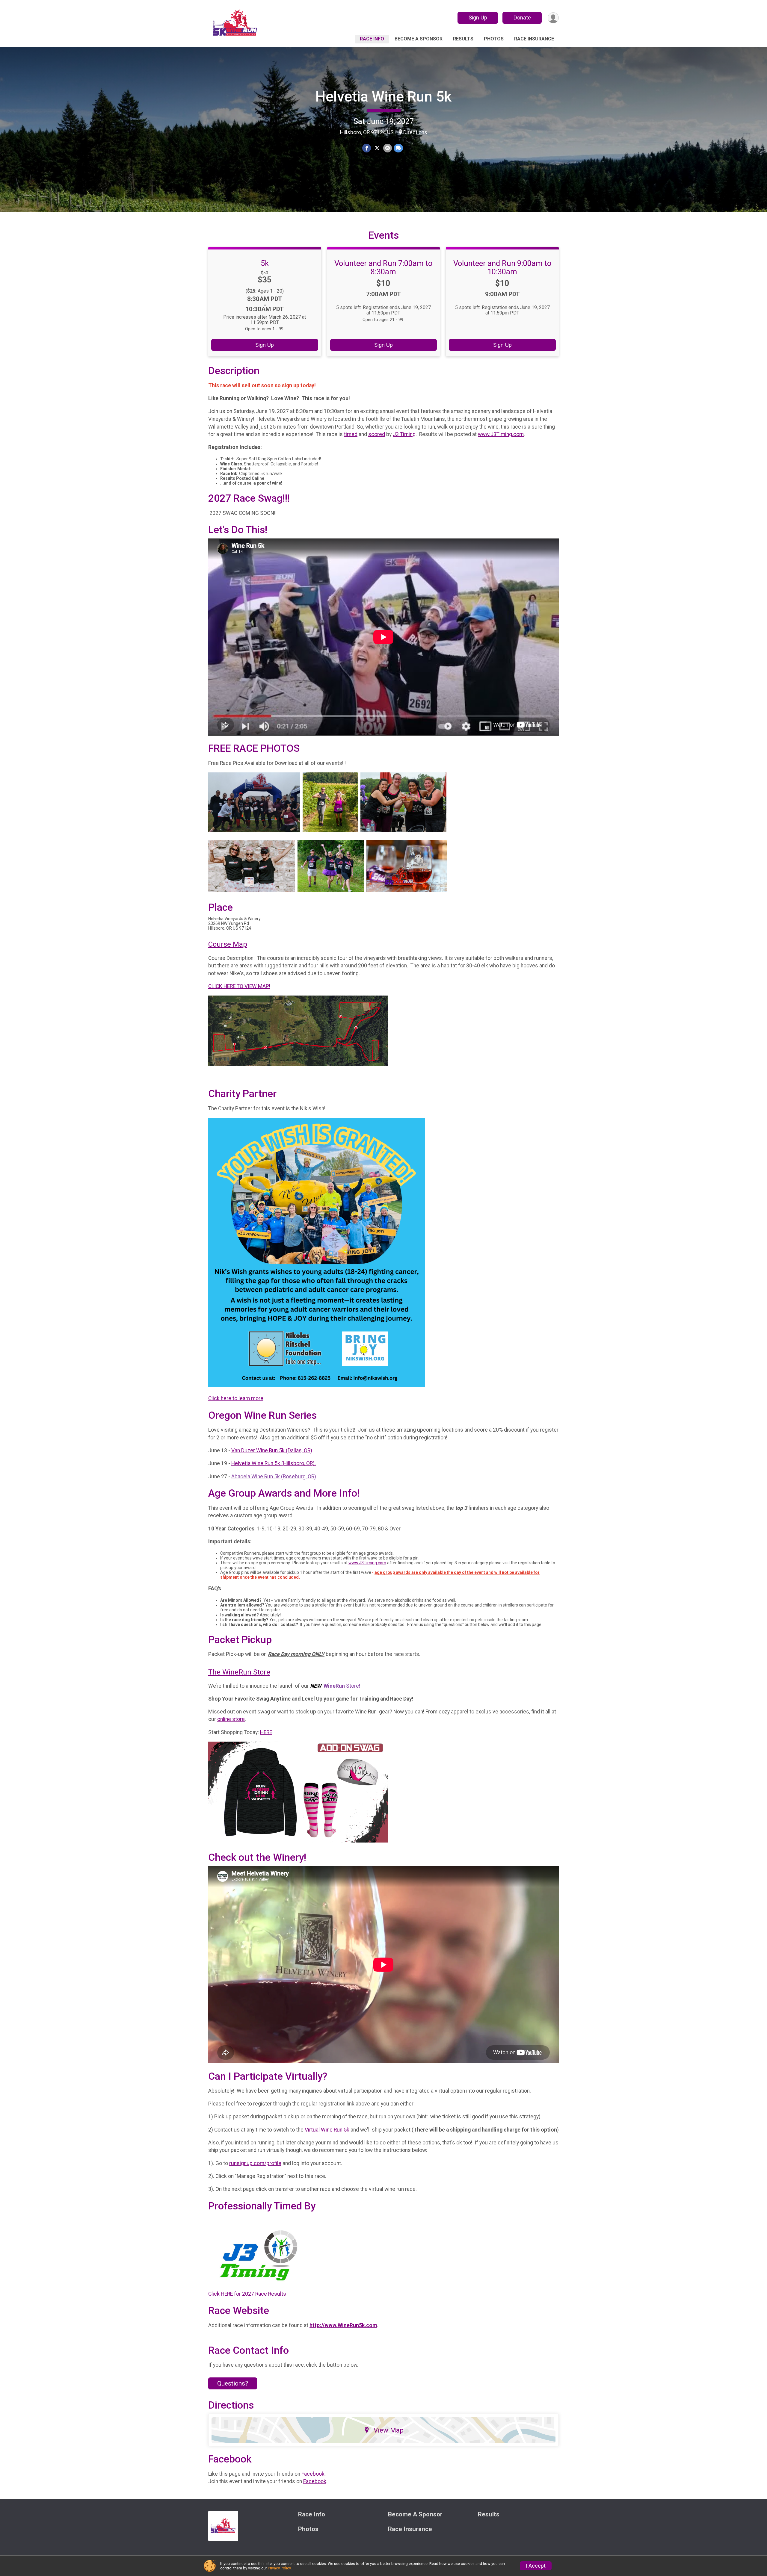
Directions (415, 132)
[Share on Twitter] (377, 148)
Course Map (228, 944)
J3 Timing (404, 434)
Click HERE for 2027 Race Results (247, 2294)
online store (231, 1719)
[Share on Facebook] (367, 148)
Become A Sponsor (419, 39)
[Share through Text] (398, 148)
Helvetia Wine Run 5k (383, 97)
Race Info (372, 39)
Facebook (313, 2474)
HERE (266, 1732)
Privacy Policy (279, 2568)
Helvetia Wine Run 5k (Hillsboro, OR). (274, 1463)
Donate (522, 18)
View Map (389, 2430)
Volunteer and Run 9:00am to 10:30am (502, 267)
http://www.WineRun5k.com (343, 2325)
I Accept (536, 2566)
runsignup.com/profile (255, 2163)
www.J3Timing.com (501, 434)
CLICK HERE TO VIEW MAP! (239, 986)
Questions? (233, 2383)
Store (341, 1686)
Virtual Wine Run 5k (327, 2130)
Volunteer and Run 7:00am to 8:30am (383, 267)
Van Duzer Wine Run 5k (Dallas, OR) (272, 1450)
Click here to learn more (236, 1398)
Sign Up (478, 18)
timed (351, 434)
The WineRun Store (239, 1672)
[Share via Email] (388, 148)
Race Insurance (534, 39)
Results (463, 39)
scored (377, 434)
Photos (494, 39)
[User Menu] (553, 18)
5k (265, 263)
